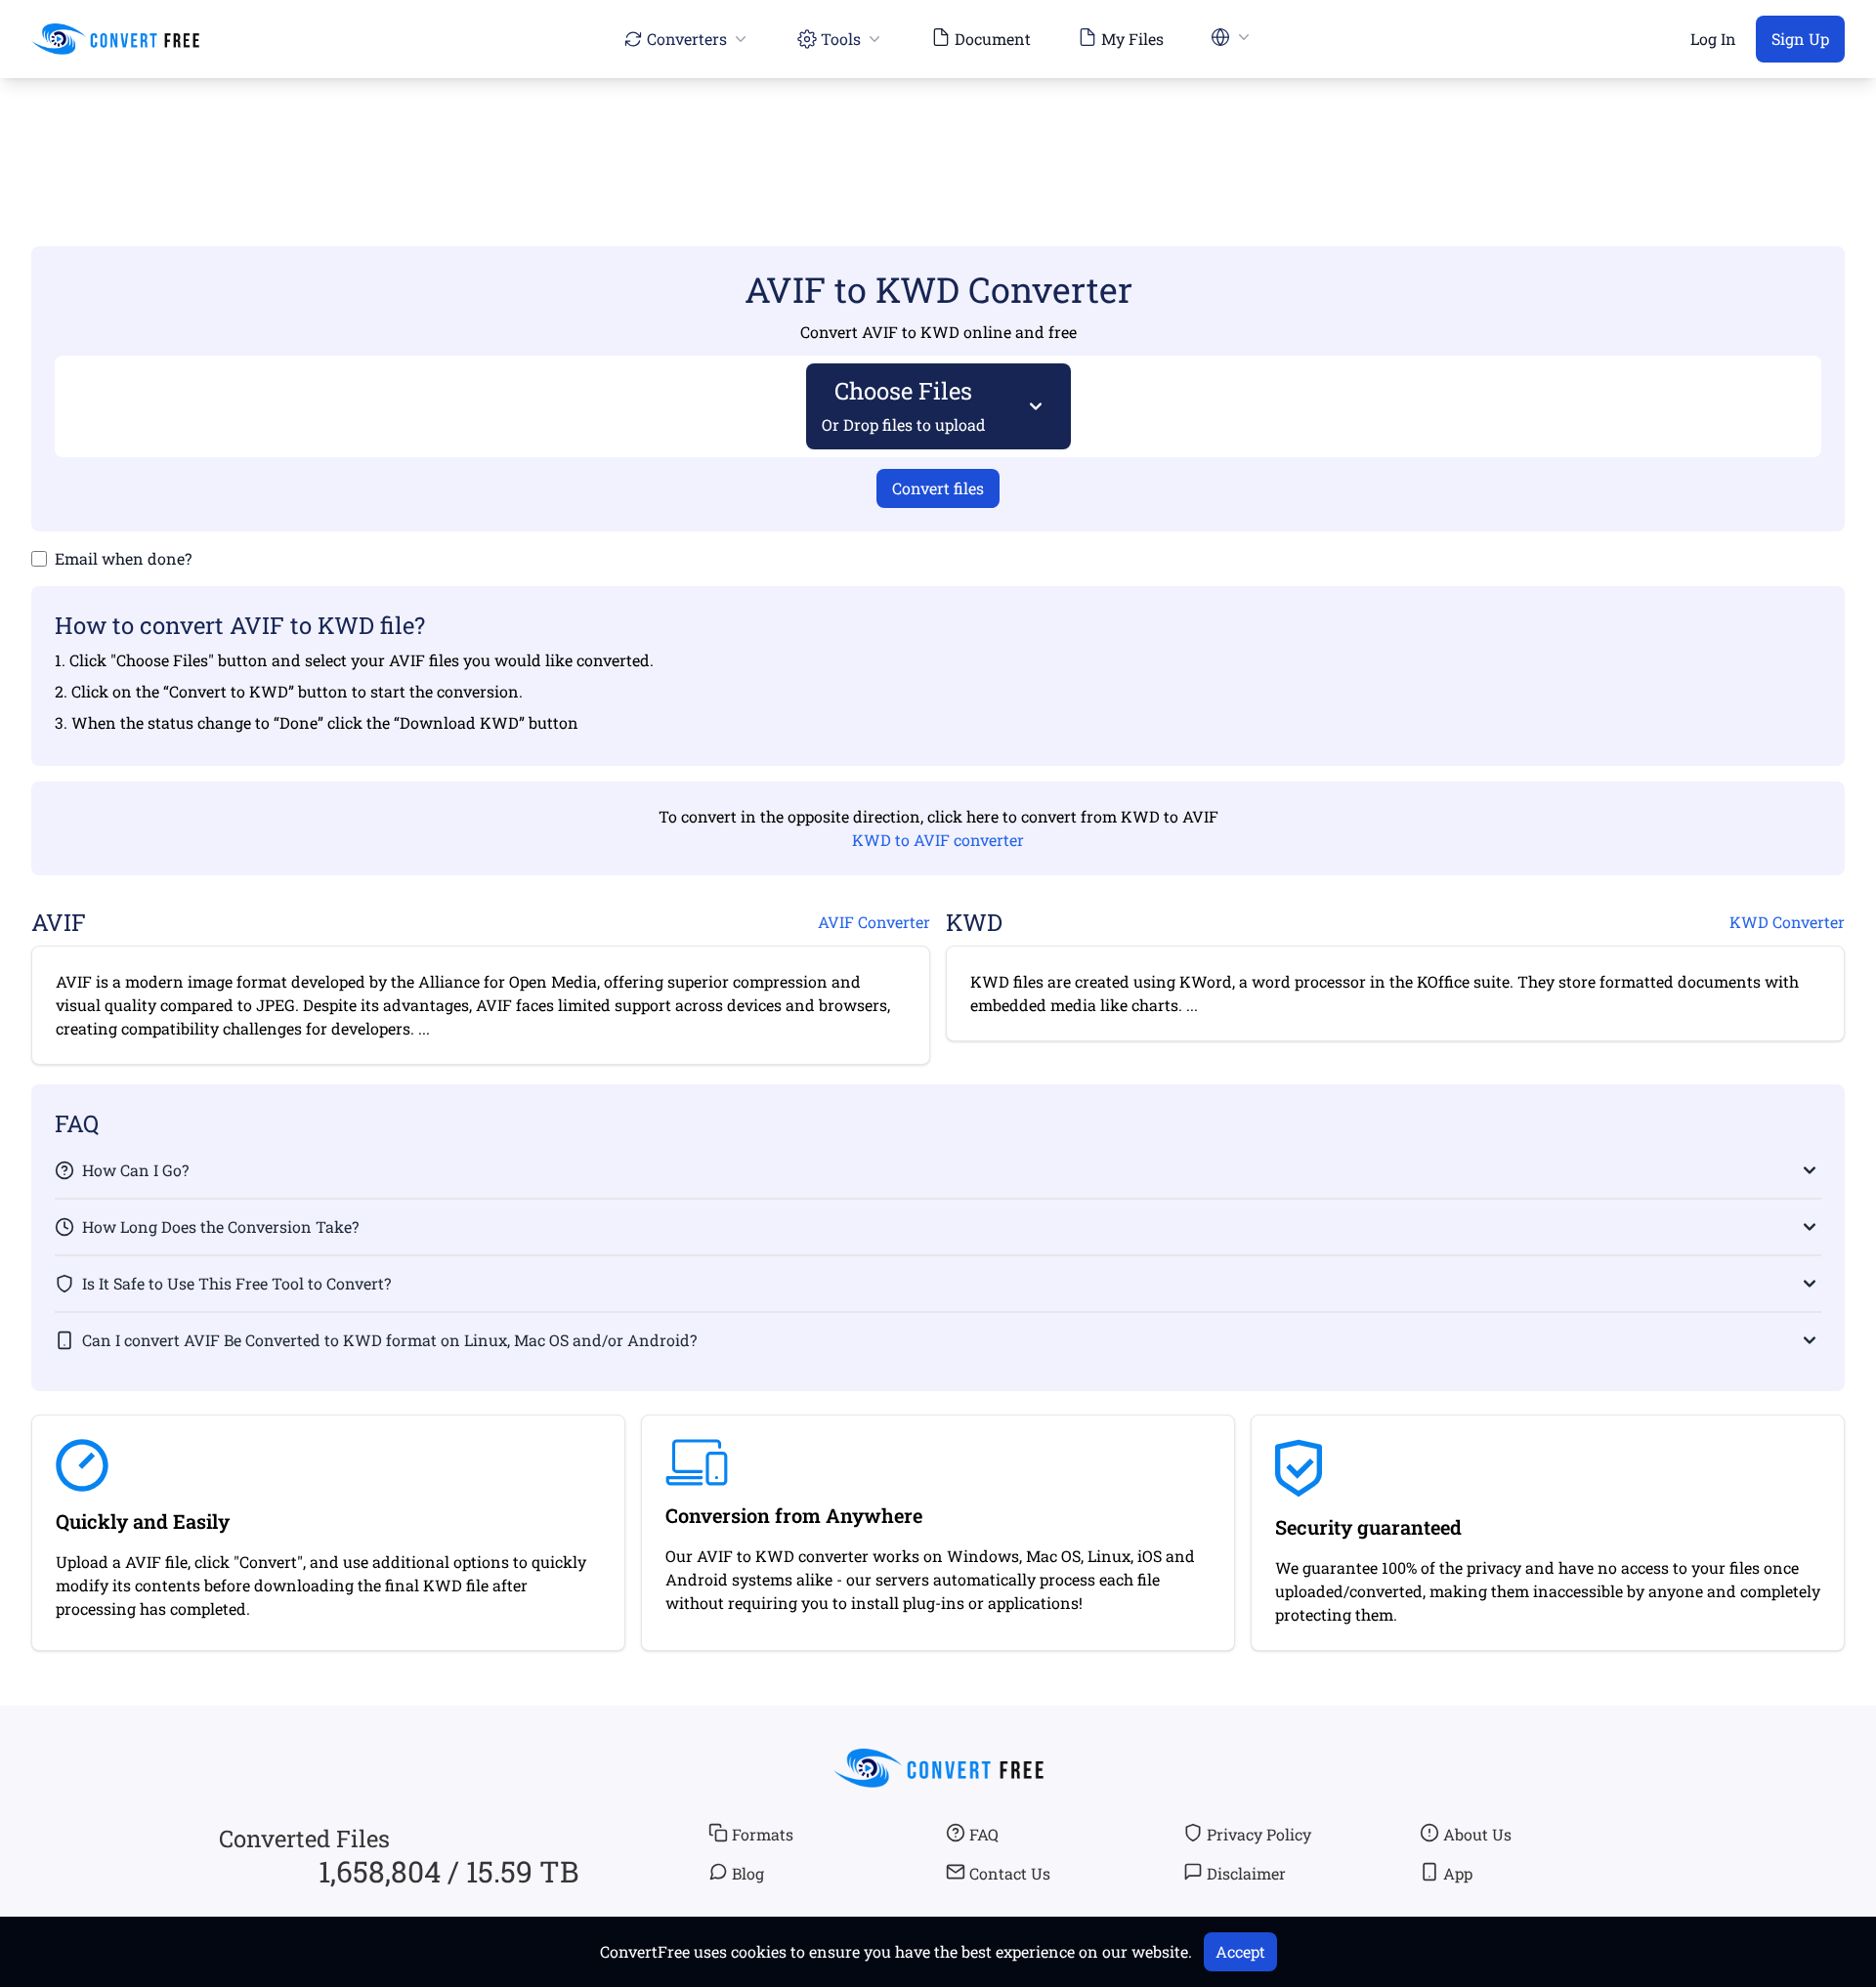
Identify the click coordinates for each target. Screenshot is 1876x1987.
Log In (1713, 39)
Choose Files (904, 405)
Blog (748, 1873)
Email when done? (123, 558)
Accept (1240, 1951)
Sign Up (1800, 39)
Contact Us (1010, 1873)
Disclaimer (1246, 1873)
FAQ (984, 1834)
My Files (1132, 39)
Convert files (938, 488)
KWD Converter (1787, 922)
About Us (1477, 1834)
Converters (687, 39)
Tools (841, 39)
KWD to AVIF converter (938, 840)
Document (993, 39)
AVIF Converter (874, 922)
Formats (763, 1834)
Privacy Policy (1259, 1834)
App (1458, 1873)
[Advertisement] (938, 134)
